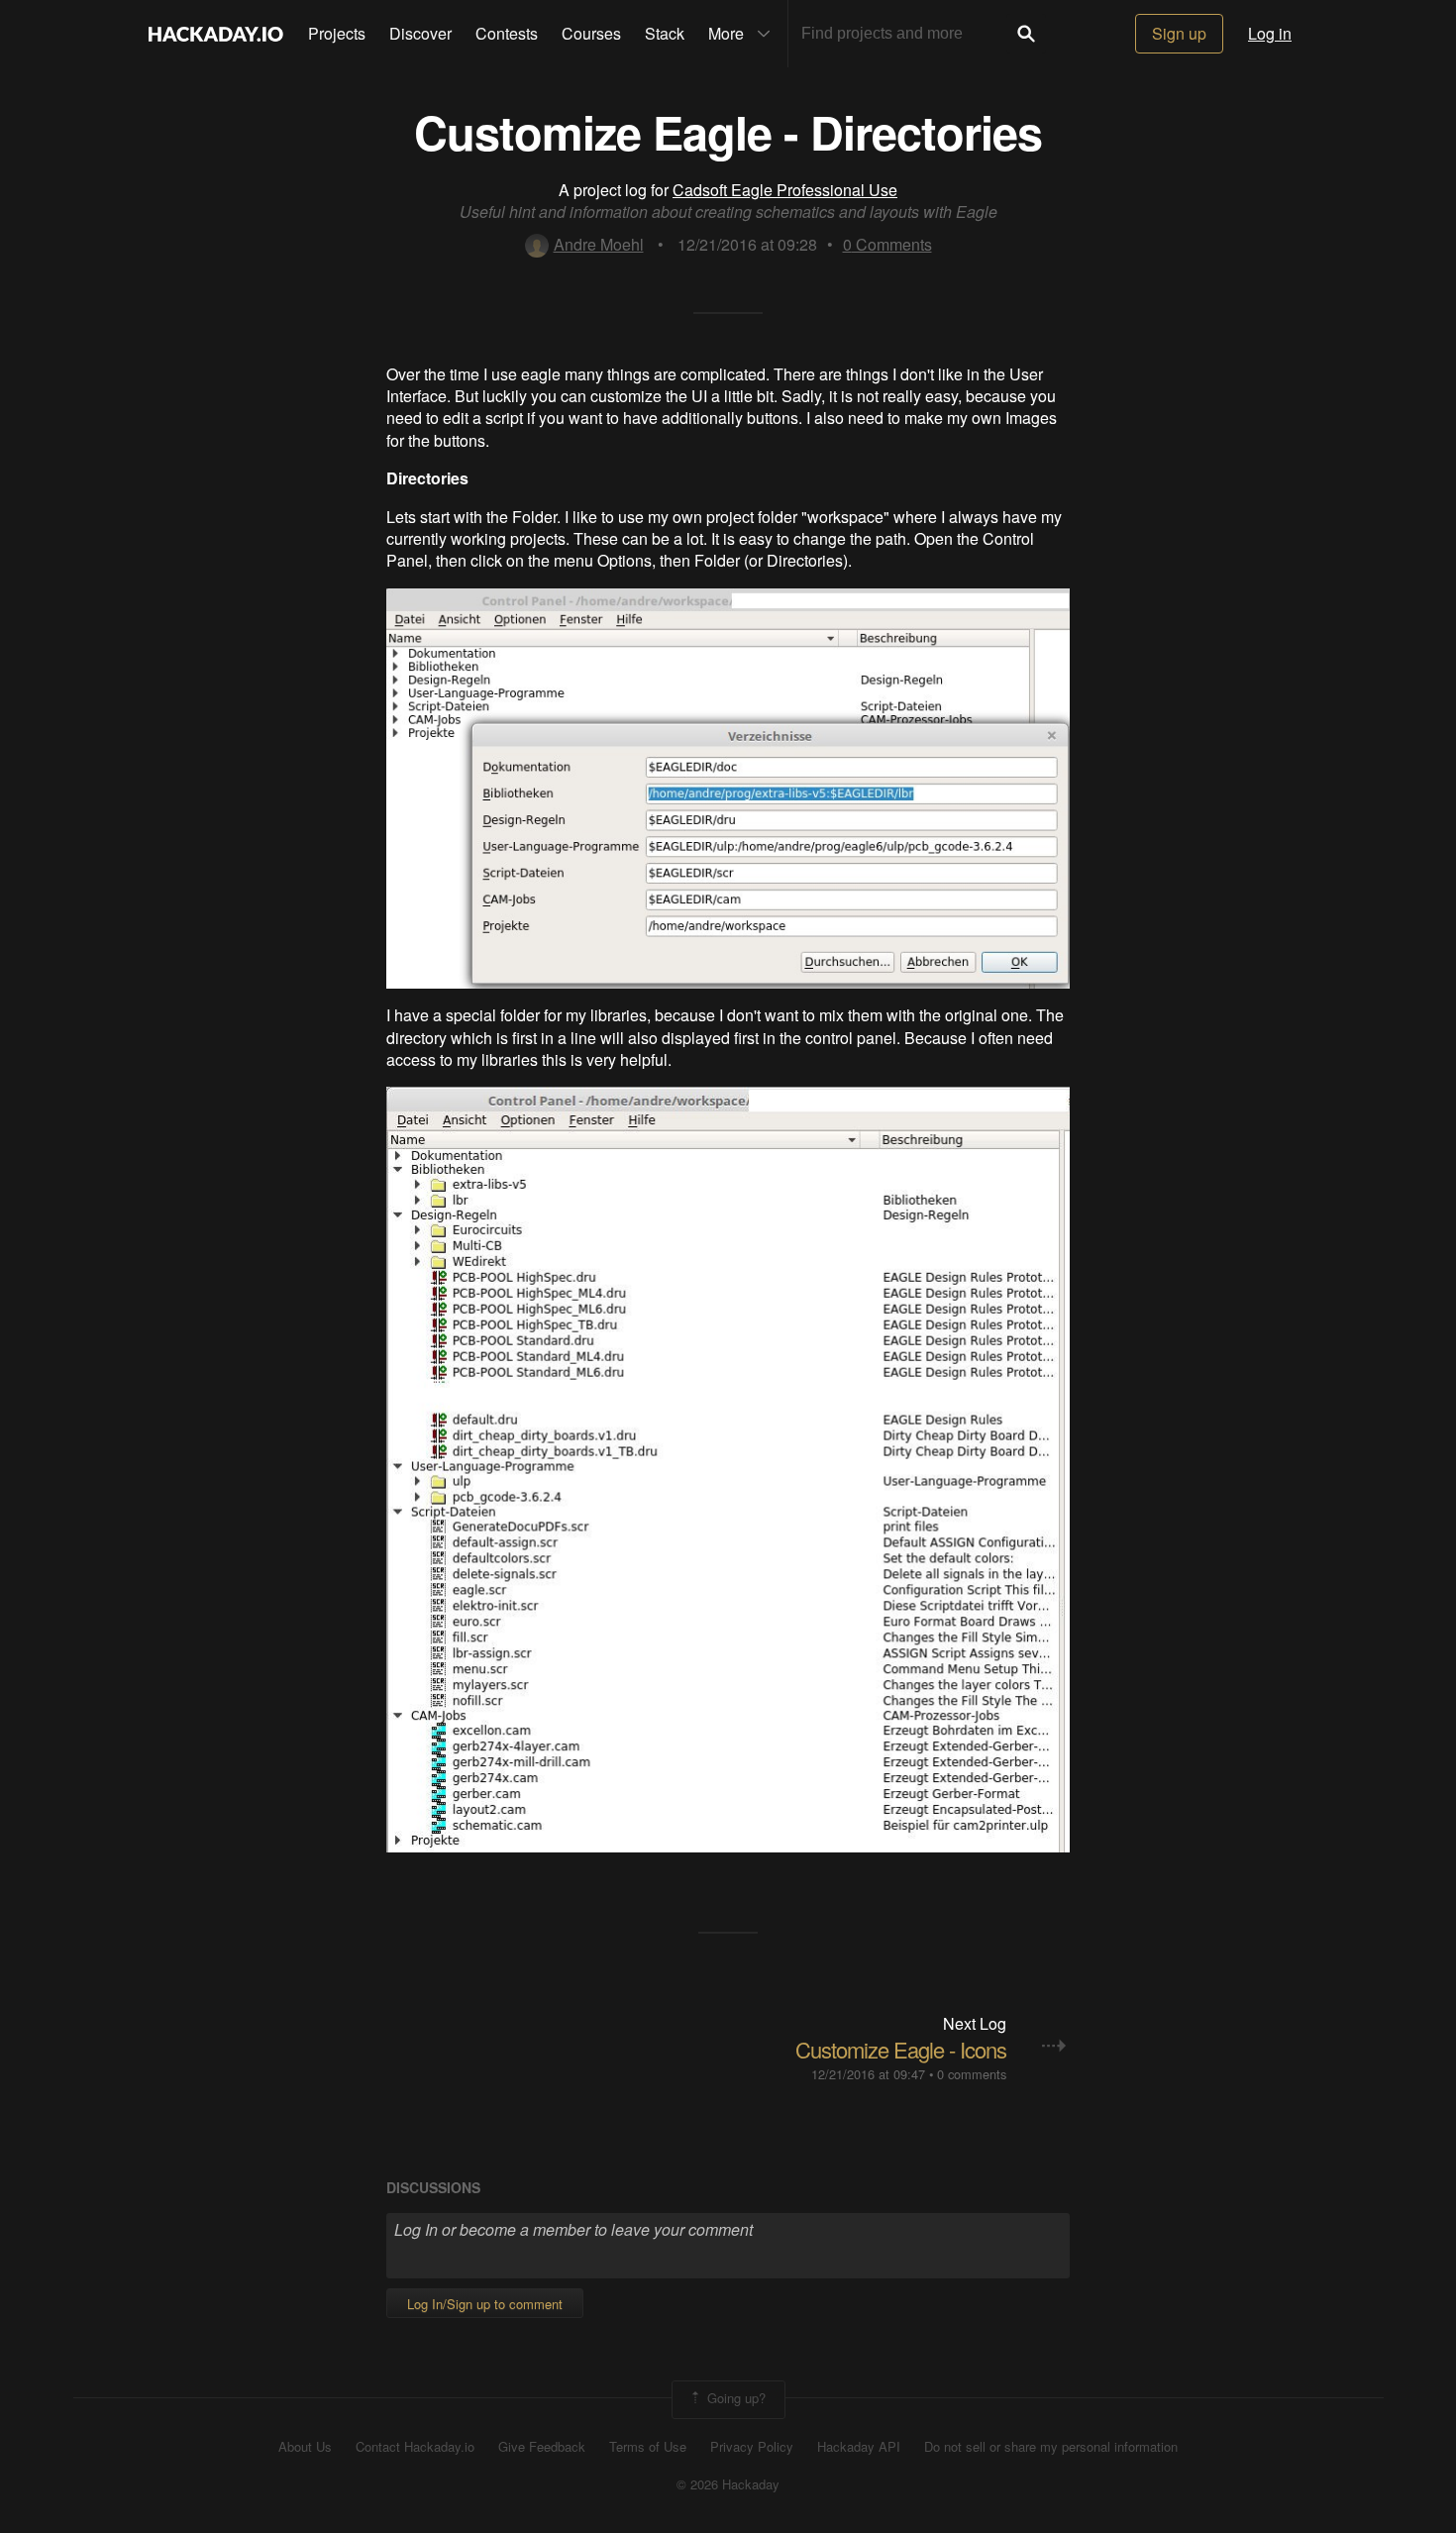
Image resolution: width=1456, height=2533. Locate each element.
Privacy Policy (752, 2447)
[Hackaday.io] (216, 34)
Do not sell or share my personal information (1051, 2447)
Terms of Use (648, 2447)
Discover (420, 33)
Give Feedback (542, 2447)
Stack (665, 33)
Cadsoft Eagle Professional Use (785, 190)
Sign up (1179, 33)
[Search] (1026, 34)
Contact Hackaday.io (415, 2447)
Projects (337, 33)
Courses (591, 33)
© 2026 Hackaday (728, 2484)
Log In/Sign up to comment (485, 2304)
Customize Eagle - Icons (901, 2049)
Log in (1270, 33)
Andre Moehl (599, 244)
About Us (305, 2447)
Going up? (734, 2398)
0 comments (972, 2074)
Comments (887, 244)
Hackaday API (859, 2447)
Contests (507, 33)
